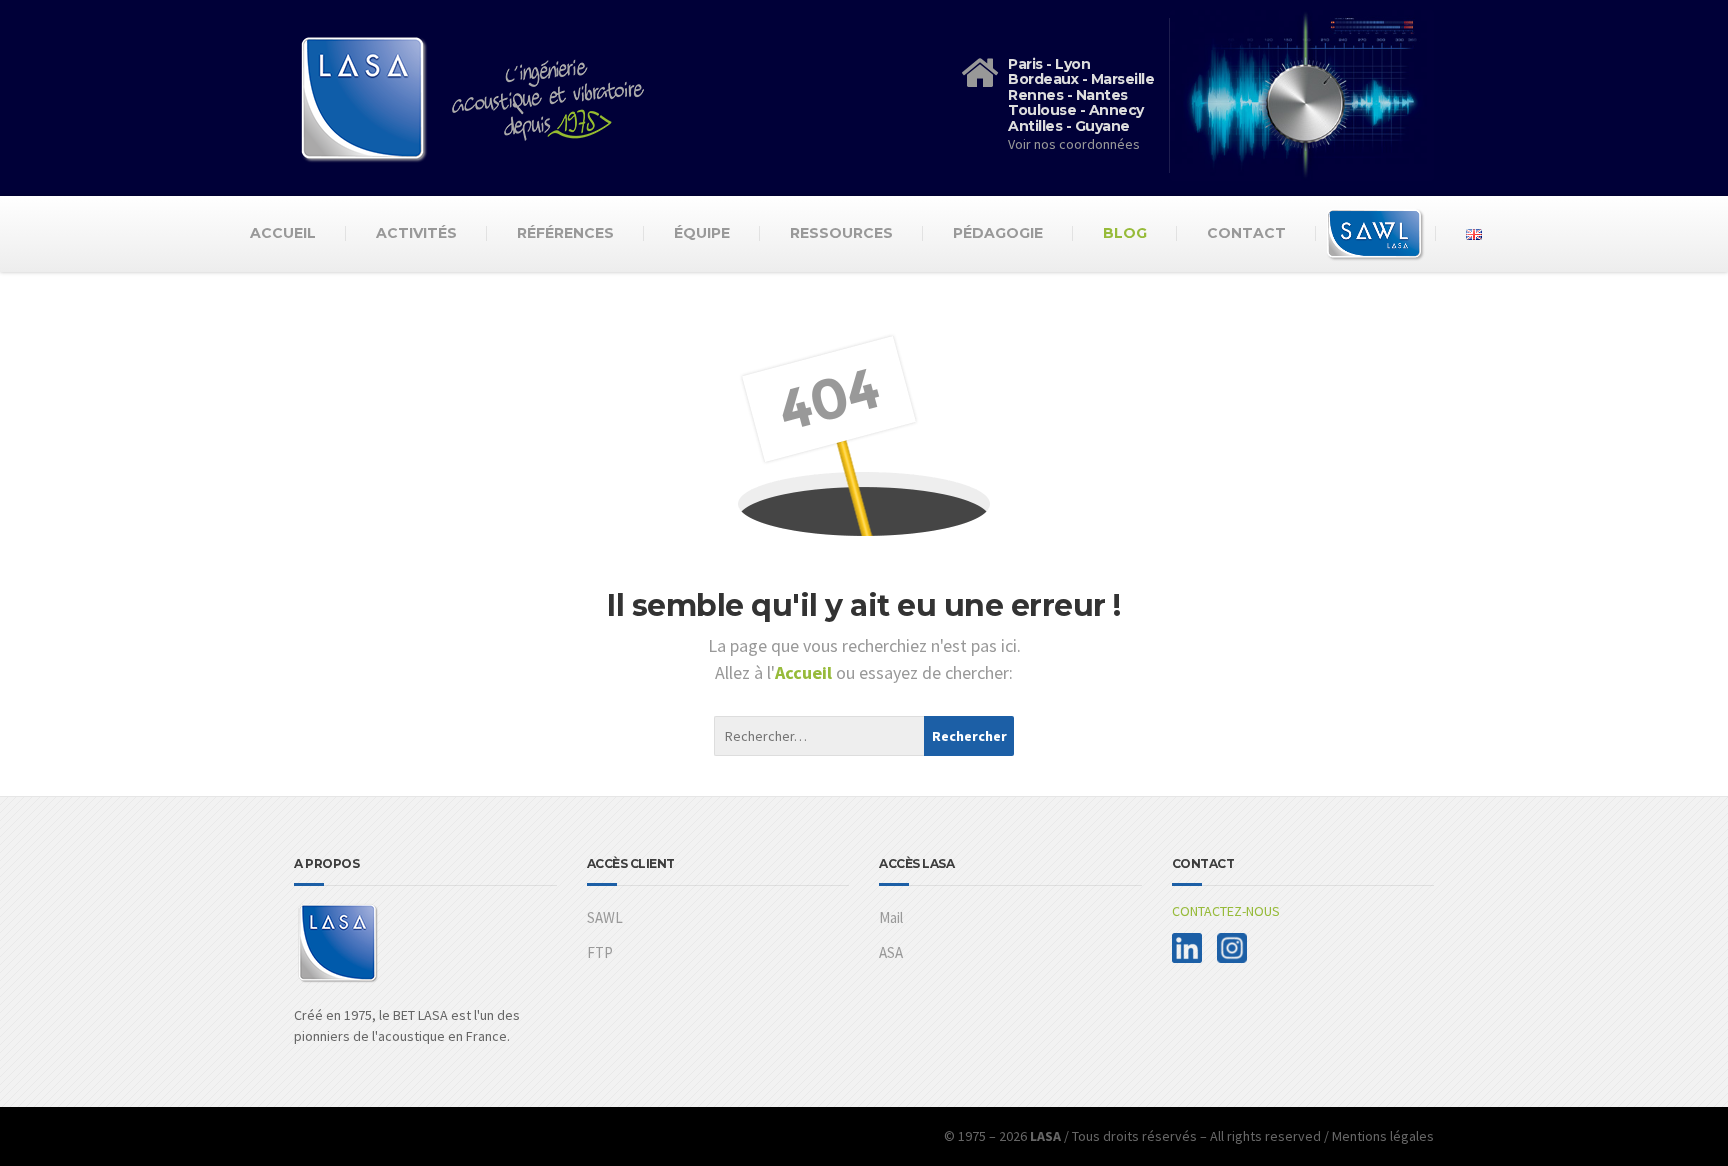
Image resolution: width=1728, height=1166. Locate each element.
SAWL (605, 917)
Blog (1125, 233)
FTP (600, 952)
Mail (891, 917)
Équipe (702, 233)
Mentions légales (1383, 1136)
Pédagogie (998, 233)
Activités (416, 233)
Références (565, 233)
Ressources (841, 233)
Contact (1246, 233)
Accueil (283, 233)
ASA (891, 952)
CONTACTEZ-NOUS (1226, 911)
